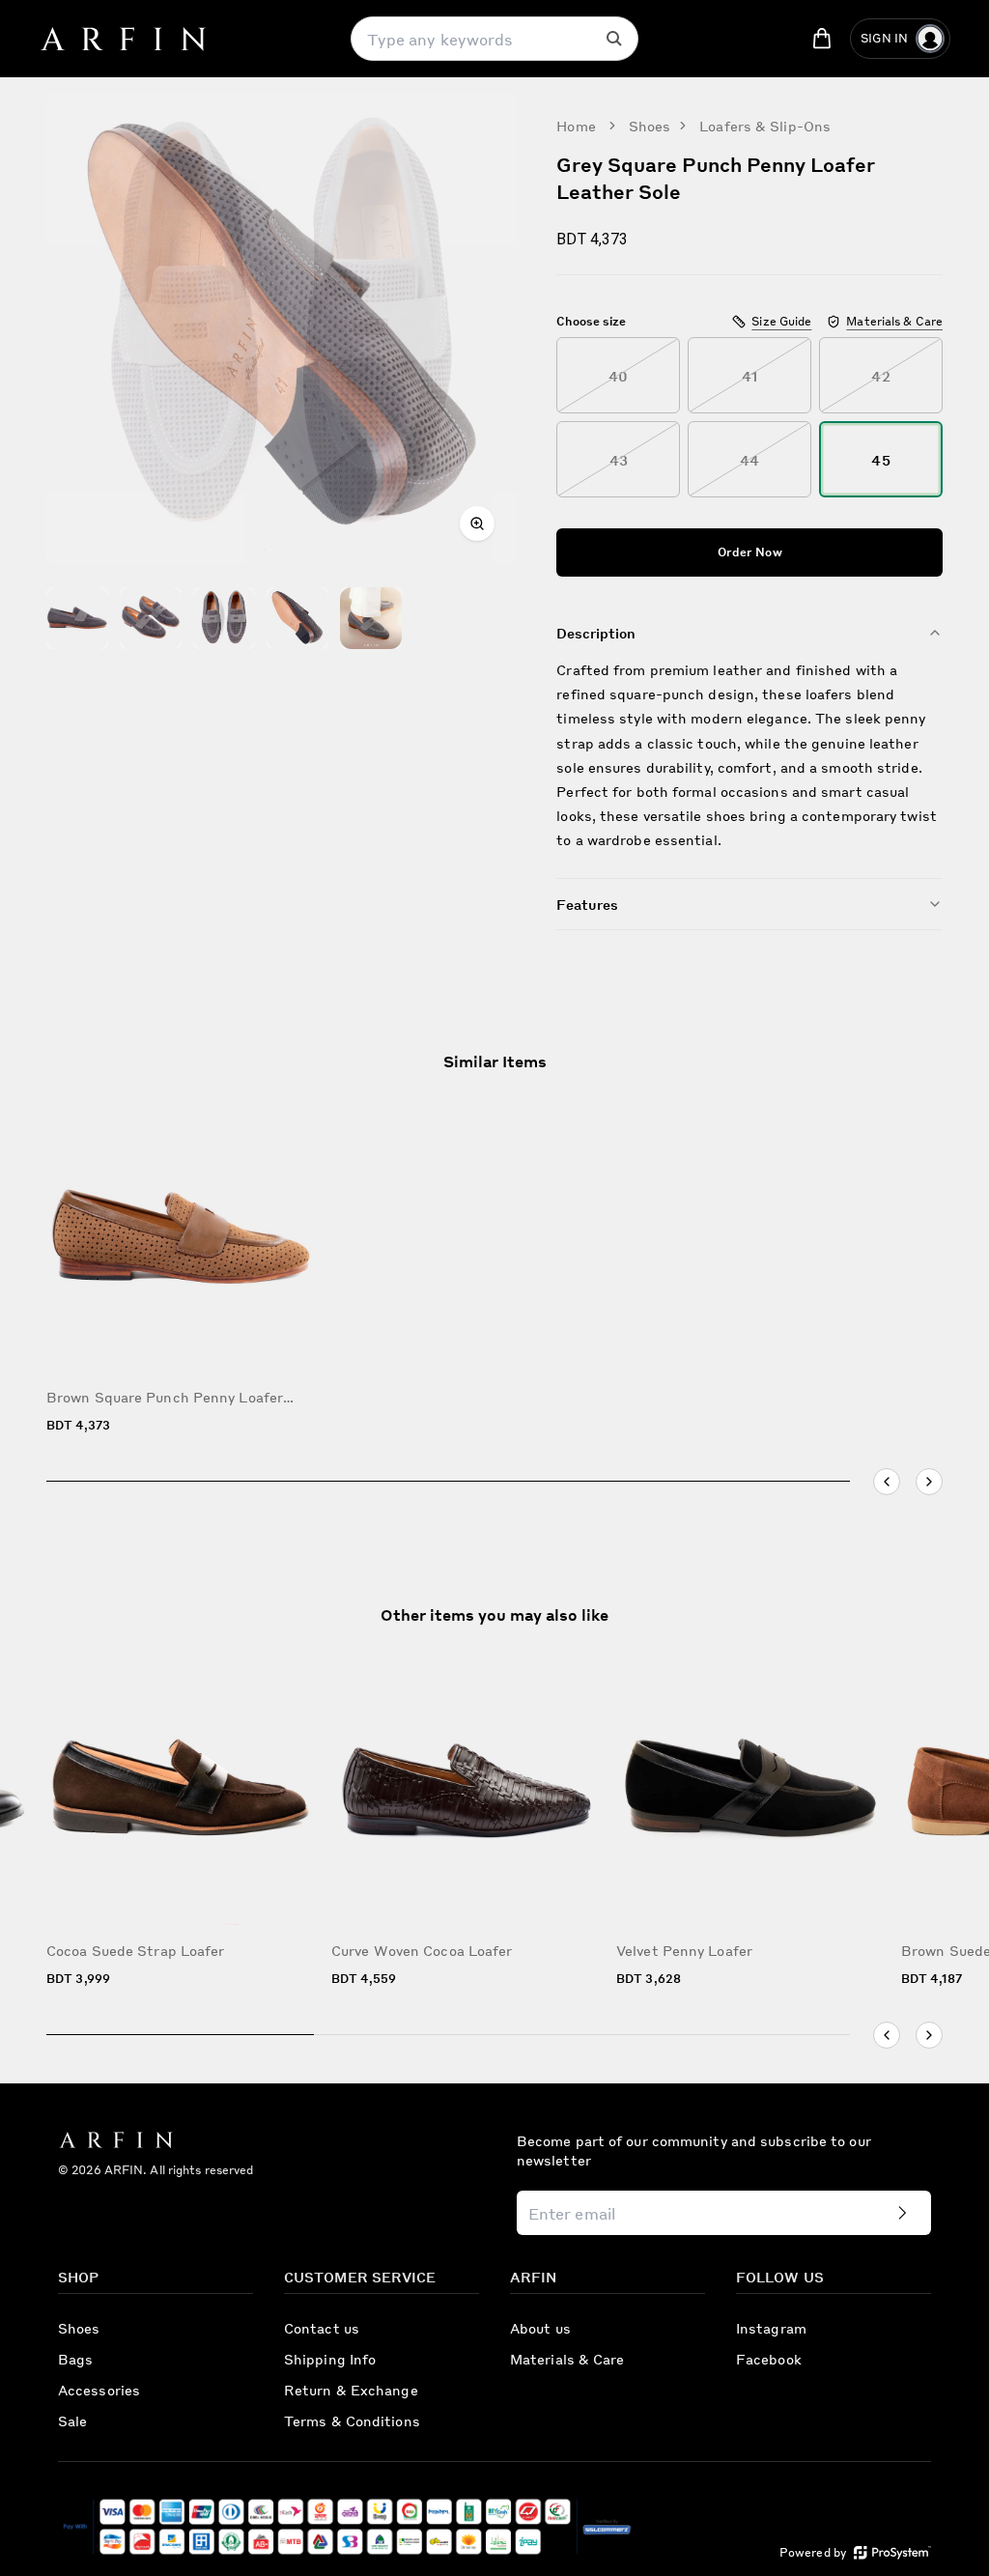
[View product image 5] (371, 618)
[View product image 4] (297, 618)
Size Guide (781, 321)
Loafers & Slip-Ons (765, 126)
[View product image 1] (77, 618)
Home (576, 126)
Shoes (650, 126)
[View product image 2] (151, 618)
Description (596, 633)
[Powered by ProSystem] (892, 2552)
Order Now (750, 552)
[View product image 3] (224, 618)
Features (587, 904)
